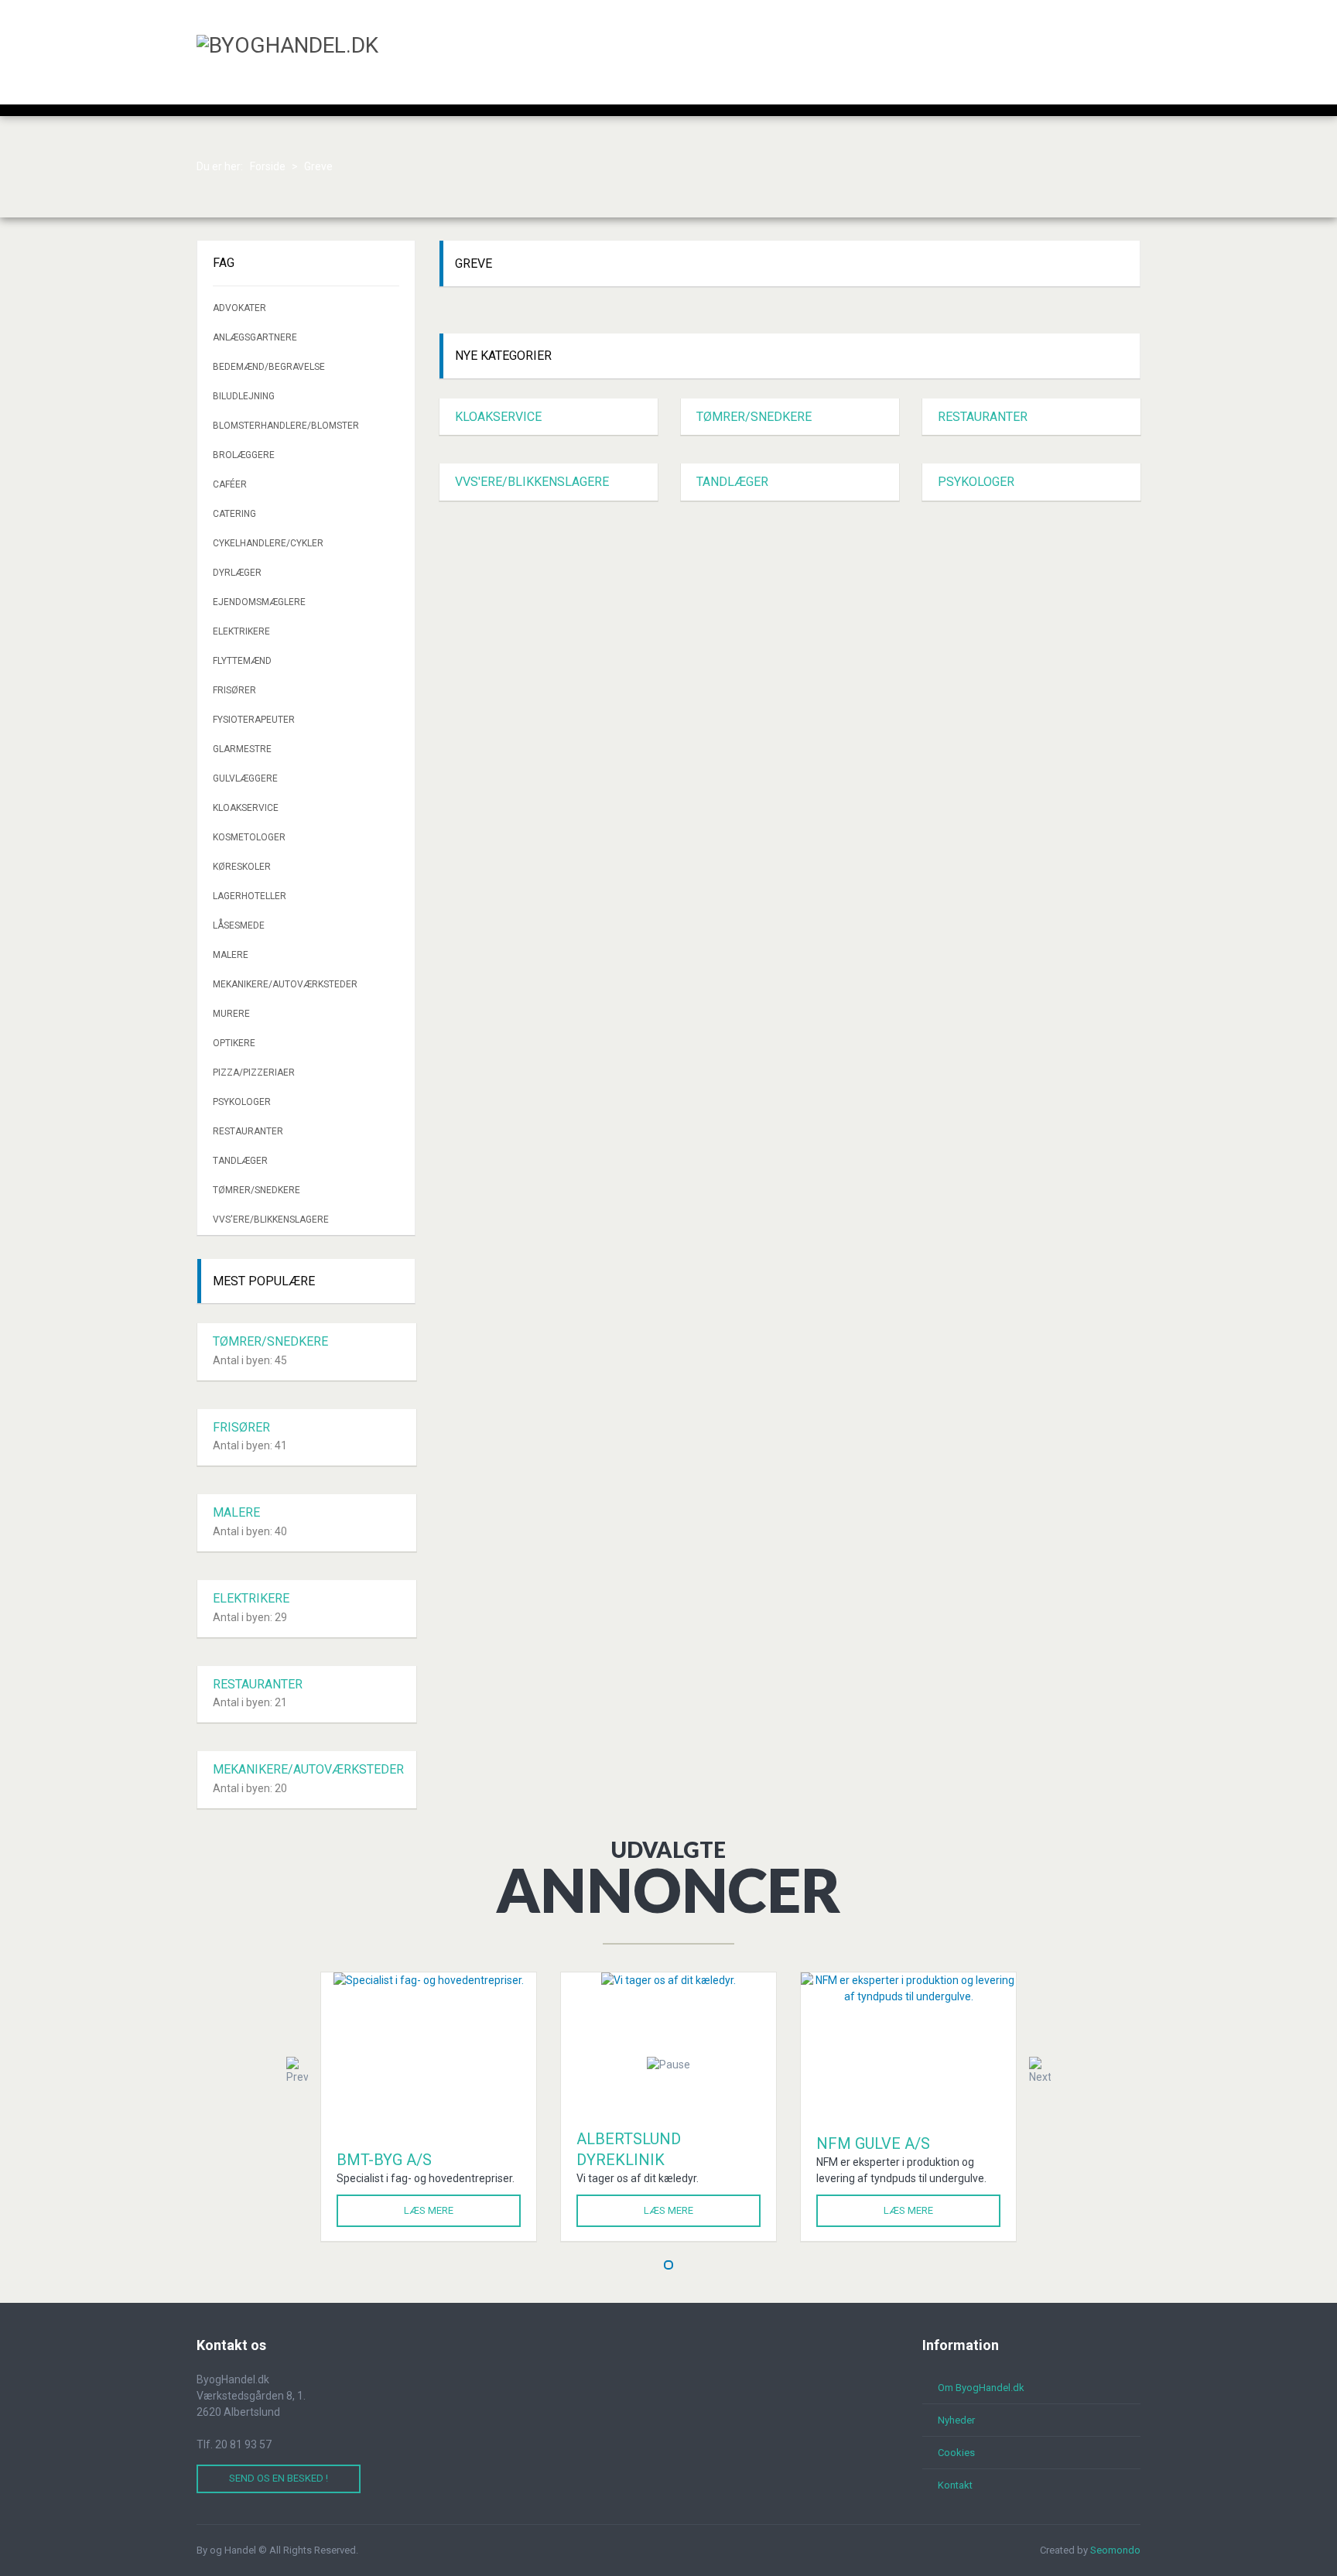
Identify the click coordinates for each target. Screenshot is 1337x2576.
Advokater (239, 308)
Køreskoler (242, 867)
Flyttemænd (242, 661)
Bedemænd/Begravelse (269, 367)
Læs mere (429, 2210)
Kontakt (955, 2485)
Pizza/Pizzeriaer (254, 1072)
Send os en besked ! (279, 2478)
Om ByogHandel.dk (981, 2388)
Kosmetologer (249, 837)
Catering (234, 514)
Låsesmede (239, 925)
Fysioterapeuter (254, 720)
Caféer (230, 484)
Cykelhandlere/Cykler (268, 543)
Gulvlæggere (245, 778)
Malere (231, 955)
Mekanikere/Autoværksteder (285, 984)
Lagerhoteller (250, 896)
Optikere (234, 1043)
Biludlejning (244, 396)
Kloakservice (498, 417)
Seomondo (1115, 2550)
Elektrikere (241, 631)
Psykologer (976, 482)
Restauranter (983, 417)
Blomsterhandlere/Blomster (286, 426)
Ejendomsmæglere (259, 602)
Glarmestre (242, 749)
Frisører (234, 690)
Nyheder (956, 2420)
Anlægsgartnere (255, 337)
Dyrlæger (237, 573)
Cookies (956, 2453)
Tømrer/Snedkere (754, 417)
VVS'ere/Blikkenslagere (532, 482)
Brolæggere (244, 455)
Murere (231, 1014)
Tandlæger (732, 482)
